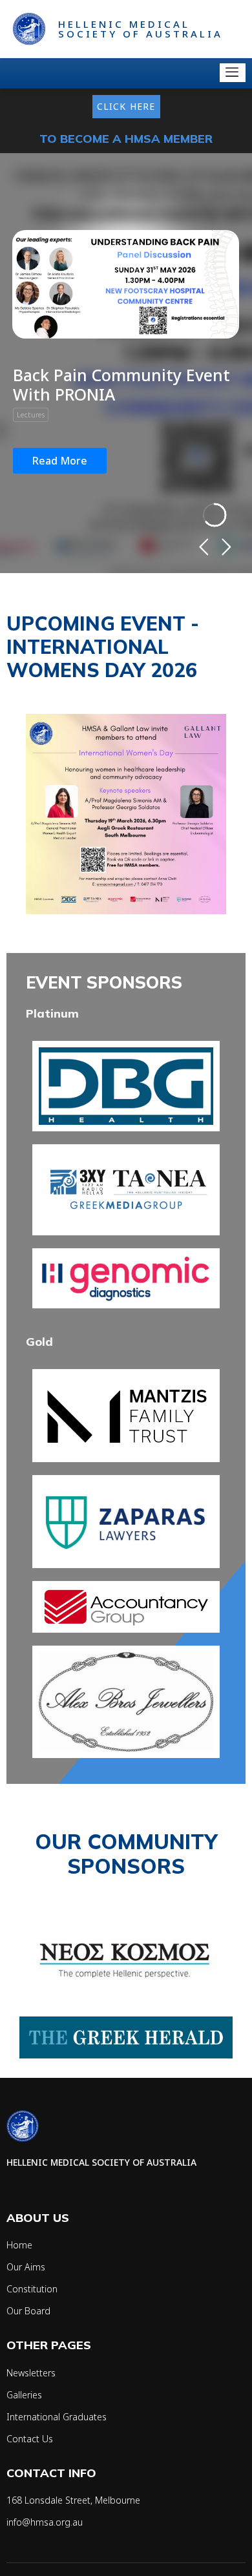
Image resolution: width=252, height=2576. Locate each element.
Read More (60, 461)
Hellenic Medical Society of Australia (141, 29)
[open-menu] (233, 73)
